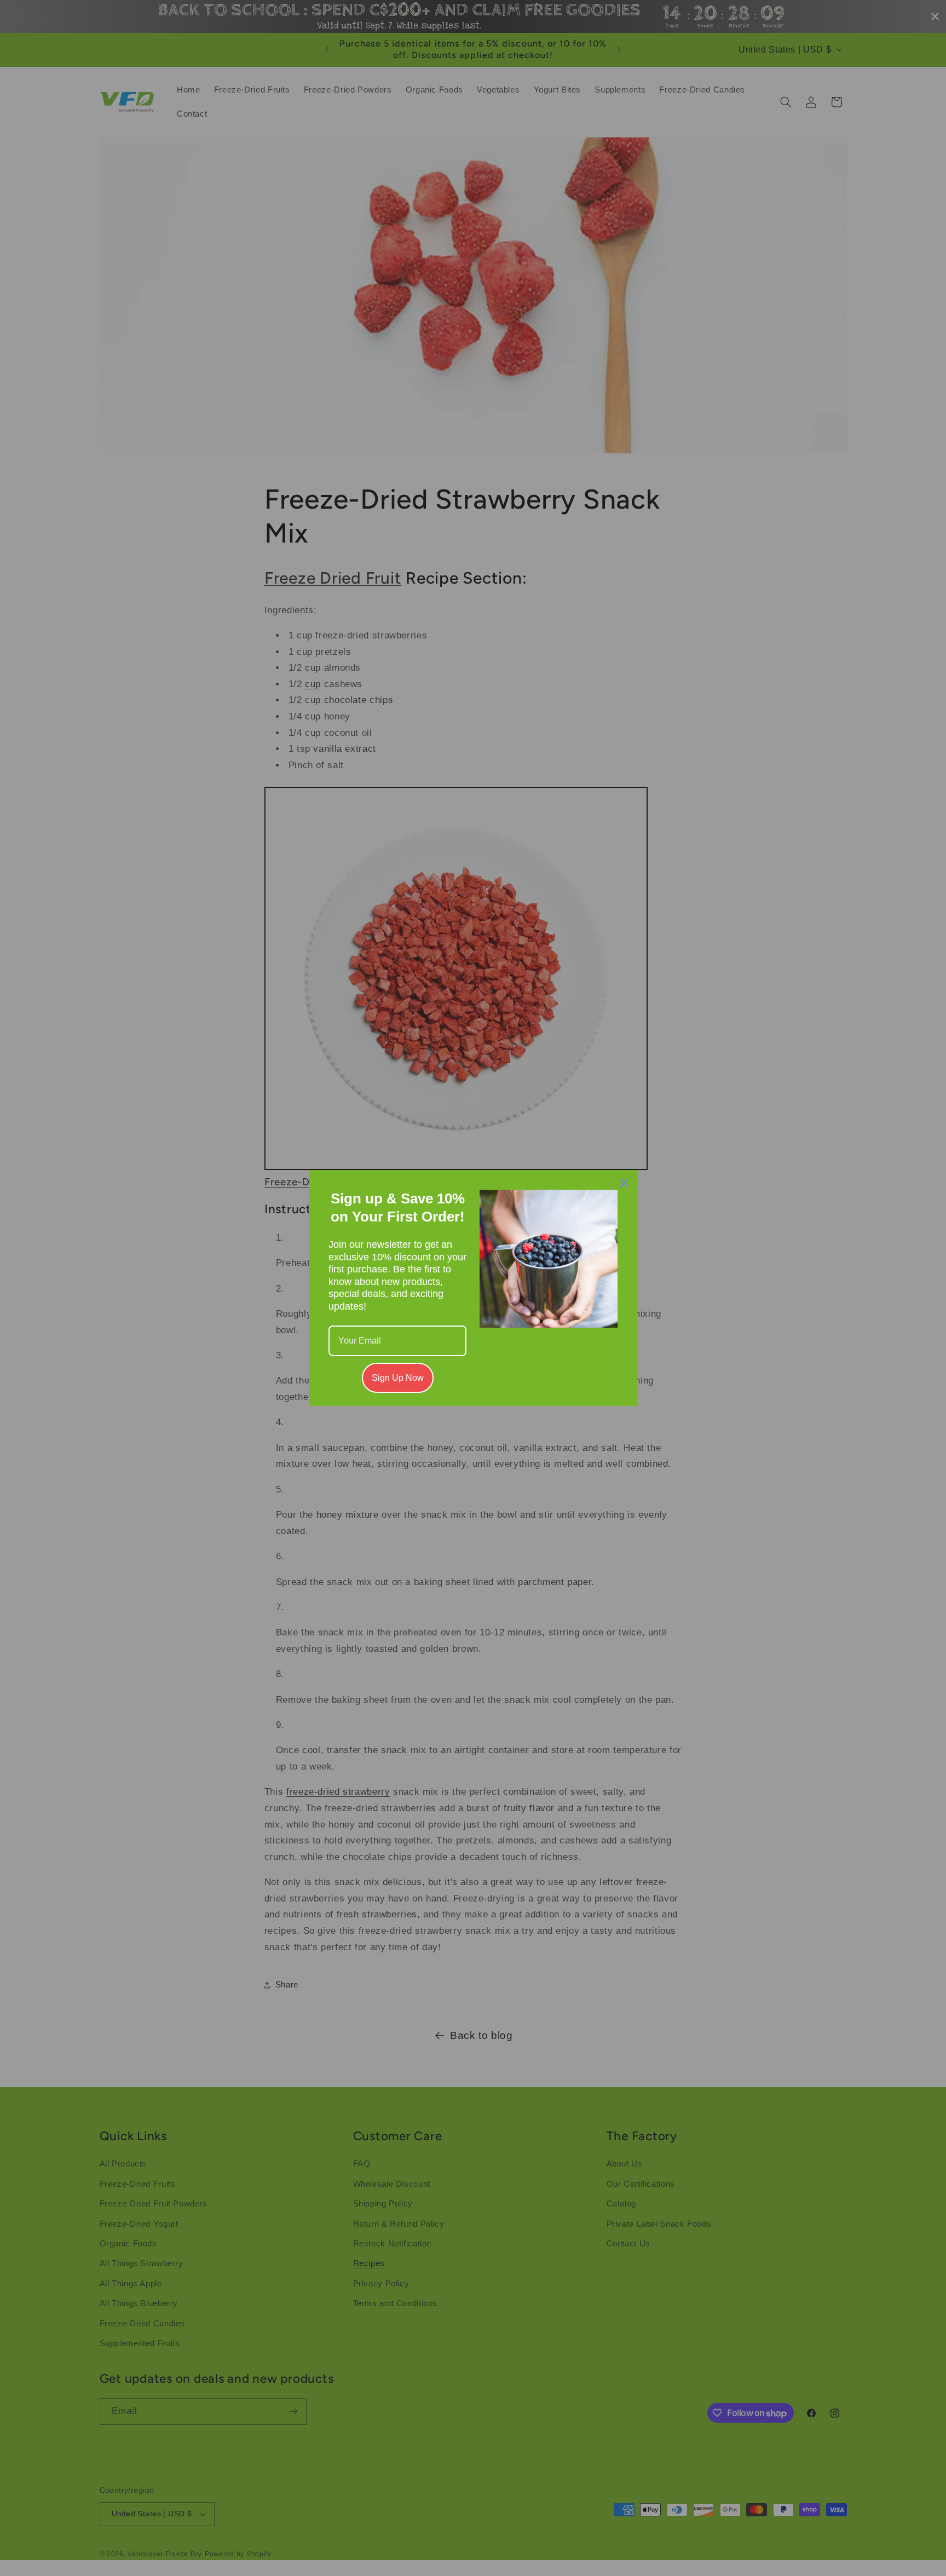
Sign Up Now (398, 1378)
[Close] (624, 1183)
